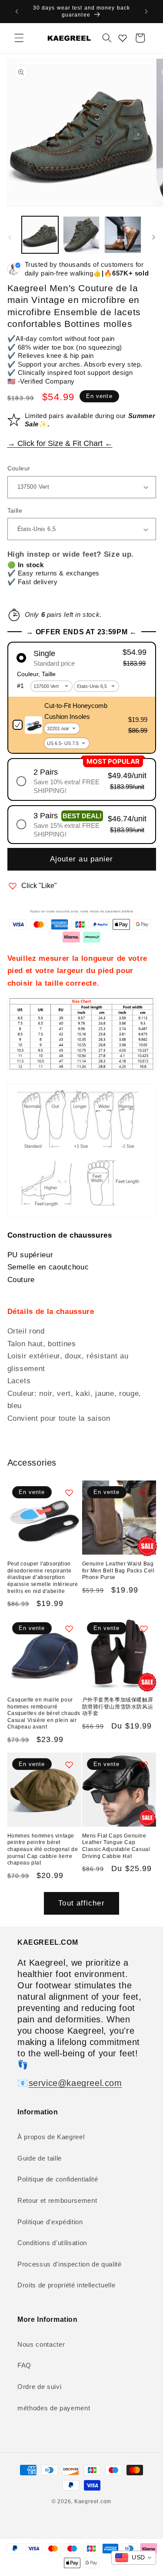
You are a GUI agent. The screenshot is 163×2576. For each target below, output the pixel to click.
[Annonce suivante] (146, 12)
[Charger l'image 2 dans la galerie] (81, 235)
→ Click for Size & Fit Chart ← (60, 443)
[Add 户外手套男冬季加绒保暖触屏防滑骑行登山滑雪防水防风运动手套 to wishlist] (144, 1629)
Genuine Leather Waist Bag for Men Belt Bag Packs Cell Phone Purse (118, 1570)
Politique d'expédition (50, 2222)
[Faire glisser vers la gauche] (10, 237)
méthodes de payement (54, 2408)
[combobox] (134, 2558)
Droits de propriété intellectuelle (66, 2285)
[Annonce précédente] (17, 12)
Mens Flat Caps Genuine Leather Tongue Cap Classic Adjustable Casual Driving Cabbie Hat (116, 1846)
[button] (19, 38)
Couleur (19, 468)
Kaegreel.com (93, 2501)
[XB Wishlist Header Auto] (123, 38)
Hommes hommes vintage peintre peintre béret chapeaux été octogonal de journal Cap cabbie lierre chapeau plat (43, 1849)
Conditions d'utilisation (52, 2243)
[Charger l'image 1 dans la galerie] (40, 235)
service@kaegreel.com (75, 2083)
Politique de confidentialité (58, 2179)
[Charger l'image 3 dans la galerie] (123, 235)
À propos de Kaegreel (51, 2137)
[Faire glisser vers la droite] (153, 237)
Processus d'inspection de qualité (70, 2264)
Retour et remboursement (57, 2200)
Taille (15, 510)
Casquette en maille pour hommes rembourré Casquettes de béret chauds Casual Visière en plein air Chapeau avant (44, 1713)
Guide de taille (40, 2158)
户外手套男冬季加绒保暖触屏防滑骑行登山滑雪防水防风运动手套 (118, 1707)
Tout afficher (81, 1903)
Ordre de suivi (39, 2387)
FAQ (24, 2365)
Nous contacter (41, 2344)
